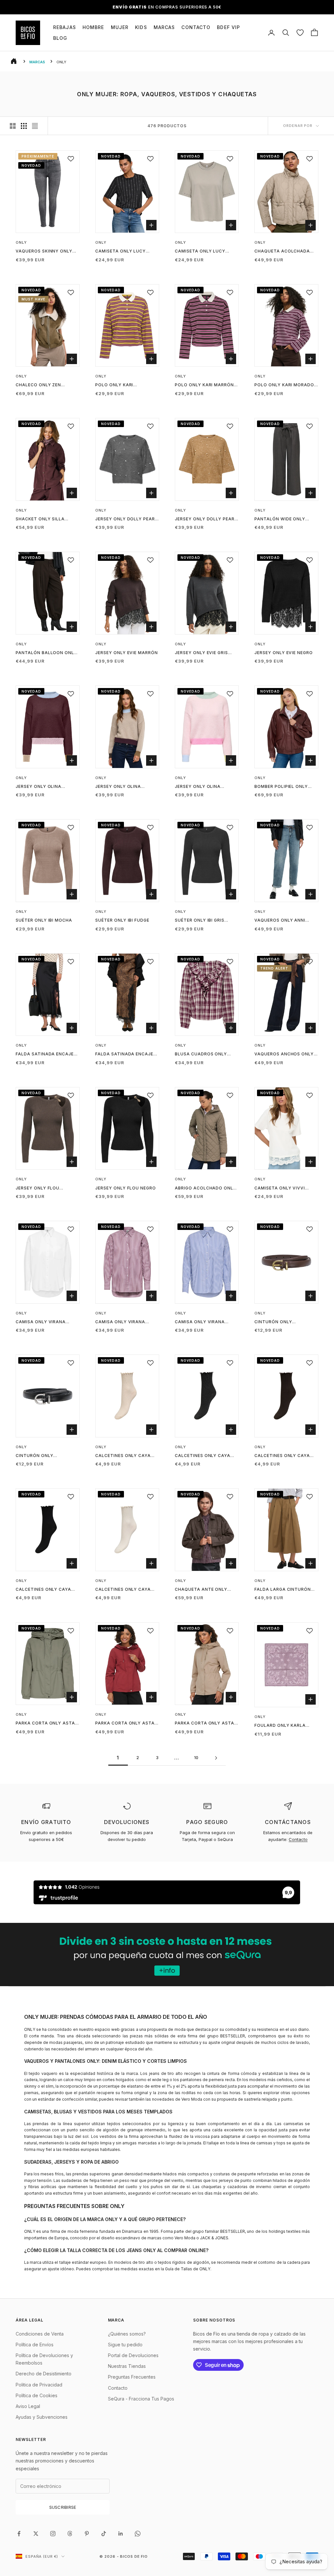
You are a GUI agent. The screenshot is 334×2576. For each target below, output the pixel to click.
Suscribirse (63, 2507)
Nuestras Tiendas (127, 2366)
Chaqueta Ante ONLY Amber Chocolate (201, 1590)
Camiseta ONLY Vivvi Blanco (280, 1188)
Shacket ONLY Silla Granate (40, 519)
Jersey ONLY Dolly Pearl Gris (126, 519)
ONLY (21, 242)
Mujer (120, 27)
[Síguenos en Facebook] (19, 2534)
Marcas (164, 27)
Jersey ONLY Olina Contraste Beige (118, 787)
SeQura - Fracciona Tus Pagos (141, 2399)
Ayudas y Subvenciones (42, 2417)
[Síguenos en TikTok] (104, 2534)
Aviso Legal (28, 2406)
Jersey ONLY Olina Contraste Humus (39, 787)
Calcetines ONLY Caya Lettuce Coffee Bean (282, 1456)
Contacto (196, 27)
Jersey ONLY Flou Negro (126, 1188)
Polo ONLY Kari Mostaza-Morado (118, 385)
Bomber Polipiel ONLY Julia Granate (281, 787)
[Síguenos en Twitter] (36, 2534)
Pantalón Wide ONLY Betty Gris (280, 519)
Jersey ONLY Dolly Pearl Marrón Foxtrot (206, 519)
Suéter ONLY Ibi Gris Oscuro (200, 921)
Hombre (93, 27)
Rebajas (65, 27)
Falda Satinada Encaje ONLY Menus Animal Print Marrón (127, 1054)
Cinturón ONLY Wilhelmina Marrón (279, 1322)
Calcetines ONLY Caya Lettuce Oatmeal (123, 1456)
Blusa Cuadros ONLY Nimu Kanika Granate (201, 1054)
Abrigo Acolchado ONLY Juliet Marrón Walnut (205, 1188)
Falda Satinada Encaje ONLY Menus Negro (45, 1054)
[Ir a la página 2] (216, 1758)
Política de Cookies (37, 2395)
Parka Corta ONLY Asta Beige (205, 1724)
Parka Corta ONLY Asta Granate (125, 1724)
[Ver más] (167, 1955)
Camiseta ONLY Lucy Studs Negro (121, 252)
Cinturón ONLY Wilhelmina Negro (38, 1456)
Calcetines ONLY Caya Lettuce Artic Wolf (123, 1590)
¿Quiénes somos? (127, 2334)
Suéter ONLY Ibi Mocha (44, 920)
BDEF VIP (228, 27)
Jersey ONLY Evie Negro (284, 653)
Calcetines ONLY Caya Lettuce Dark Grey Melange (203, 1456)
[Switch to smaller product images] (24, 126)
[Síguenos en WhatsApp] (138, 2534)
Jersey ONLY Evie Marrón (127, 653)
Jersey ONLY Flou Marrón (38, 1188)
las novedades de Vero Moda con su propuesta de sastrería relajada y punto (219, 2099)
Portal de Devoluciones (133, 2355)
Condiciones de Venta (40, 2334)
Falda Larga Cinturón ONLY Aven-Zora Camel (283, 1590)
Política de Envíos (35, 2345)
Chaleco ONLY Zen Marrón (38, 385)
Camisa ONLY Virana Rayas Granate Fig (120, 1322)
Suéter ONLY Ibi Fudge (122, 920)
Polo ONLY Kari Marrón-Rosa (205, 385)
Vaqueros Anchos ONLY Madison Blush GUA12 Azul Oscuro (284, 1054)
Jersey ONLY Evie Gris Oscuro (201, 653)
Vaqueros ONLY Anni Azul (280, 921)
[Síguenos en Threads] (70, 2534)
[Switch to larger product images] (13, 126)
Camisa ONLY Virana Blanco (41, 1322)
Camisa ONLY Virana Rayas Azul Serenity (201, 1322)
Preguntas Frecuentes (132, 2377)
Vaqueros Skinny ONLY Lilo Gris (44, 252)
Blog (60, 38)
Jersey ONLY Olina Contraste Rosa (198, 787)
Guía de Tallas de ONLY (188, 2269)
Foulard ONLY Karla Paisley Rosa (280, 1726)
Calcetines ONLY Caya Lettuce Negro (43, 1590)
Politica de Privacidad (39, 2385)
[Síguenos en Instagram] (53, 2534)
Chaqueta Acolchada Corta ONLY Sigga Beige (284, 252)
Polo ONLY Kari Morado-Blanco (285, 385)
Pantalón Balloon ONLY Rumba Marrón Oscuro (46, 653)
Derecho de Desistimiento (44, 2374)
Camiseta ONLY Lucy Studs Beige (200, 252)
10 (197, 1758)
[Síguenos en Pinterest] (87, 2534)
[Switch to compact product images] (35, 126)
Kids (141, 27)
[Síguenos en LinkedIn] (121, 2534)
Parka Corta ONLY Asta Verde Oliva (45, 1724)
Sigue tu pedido (125, 2345)
